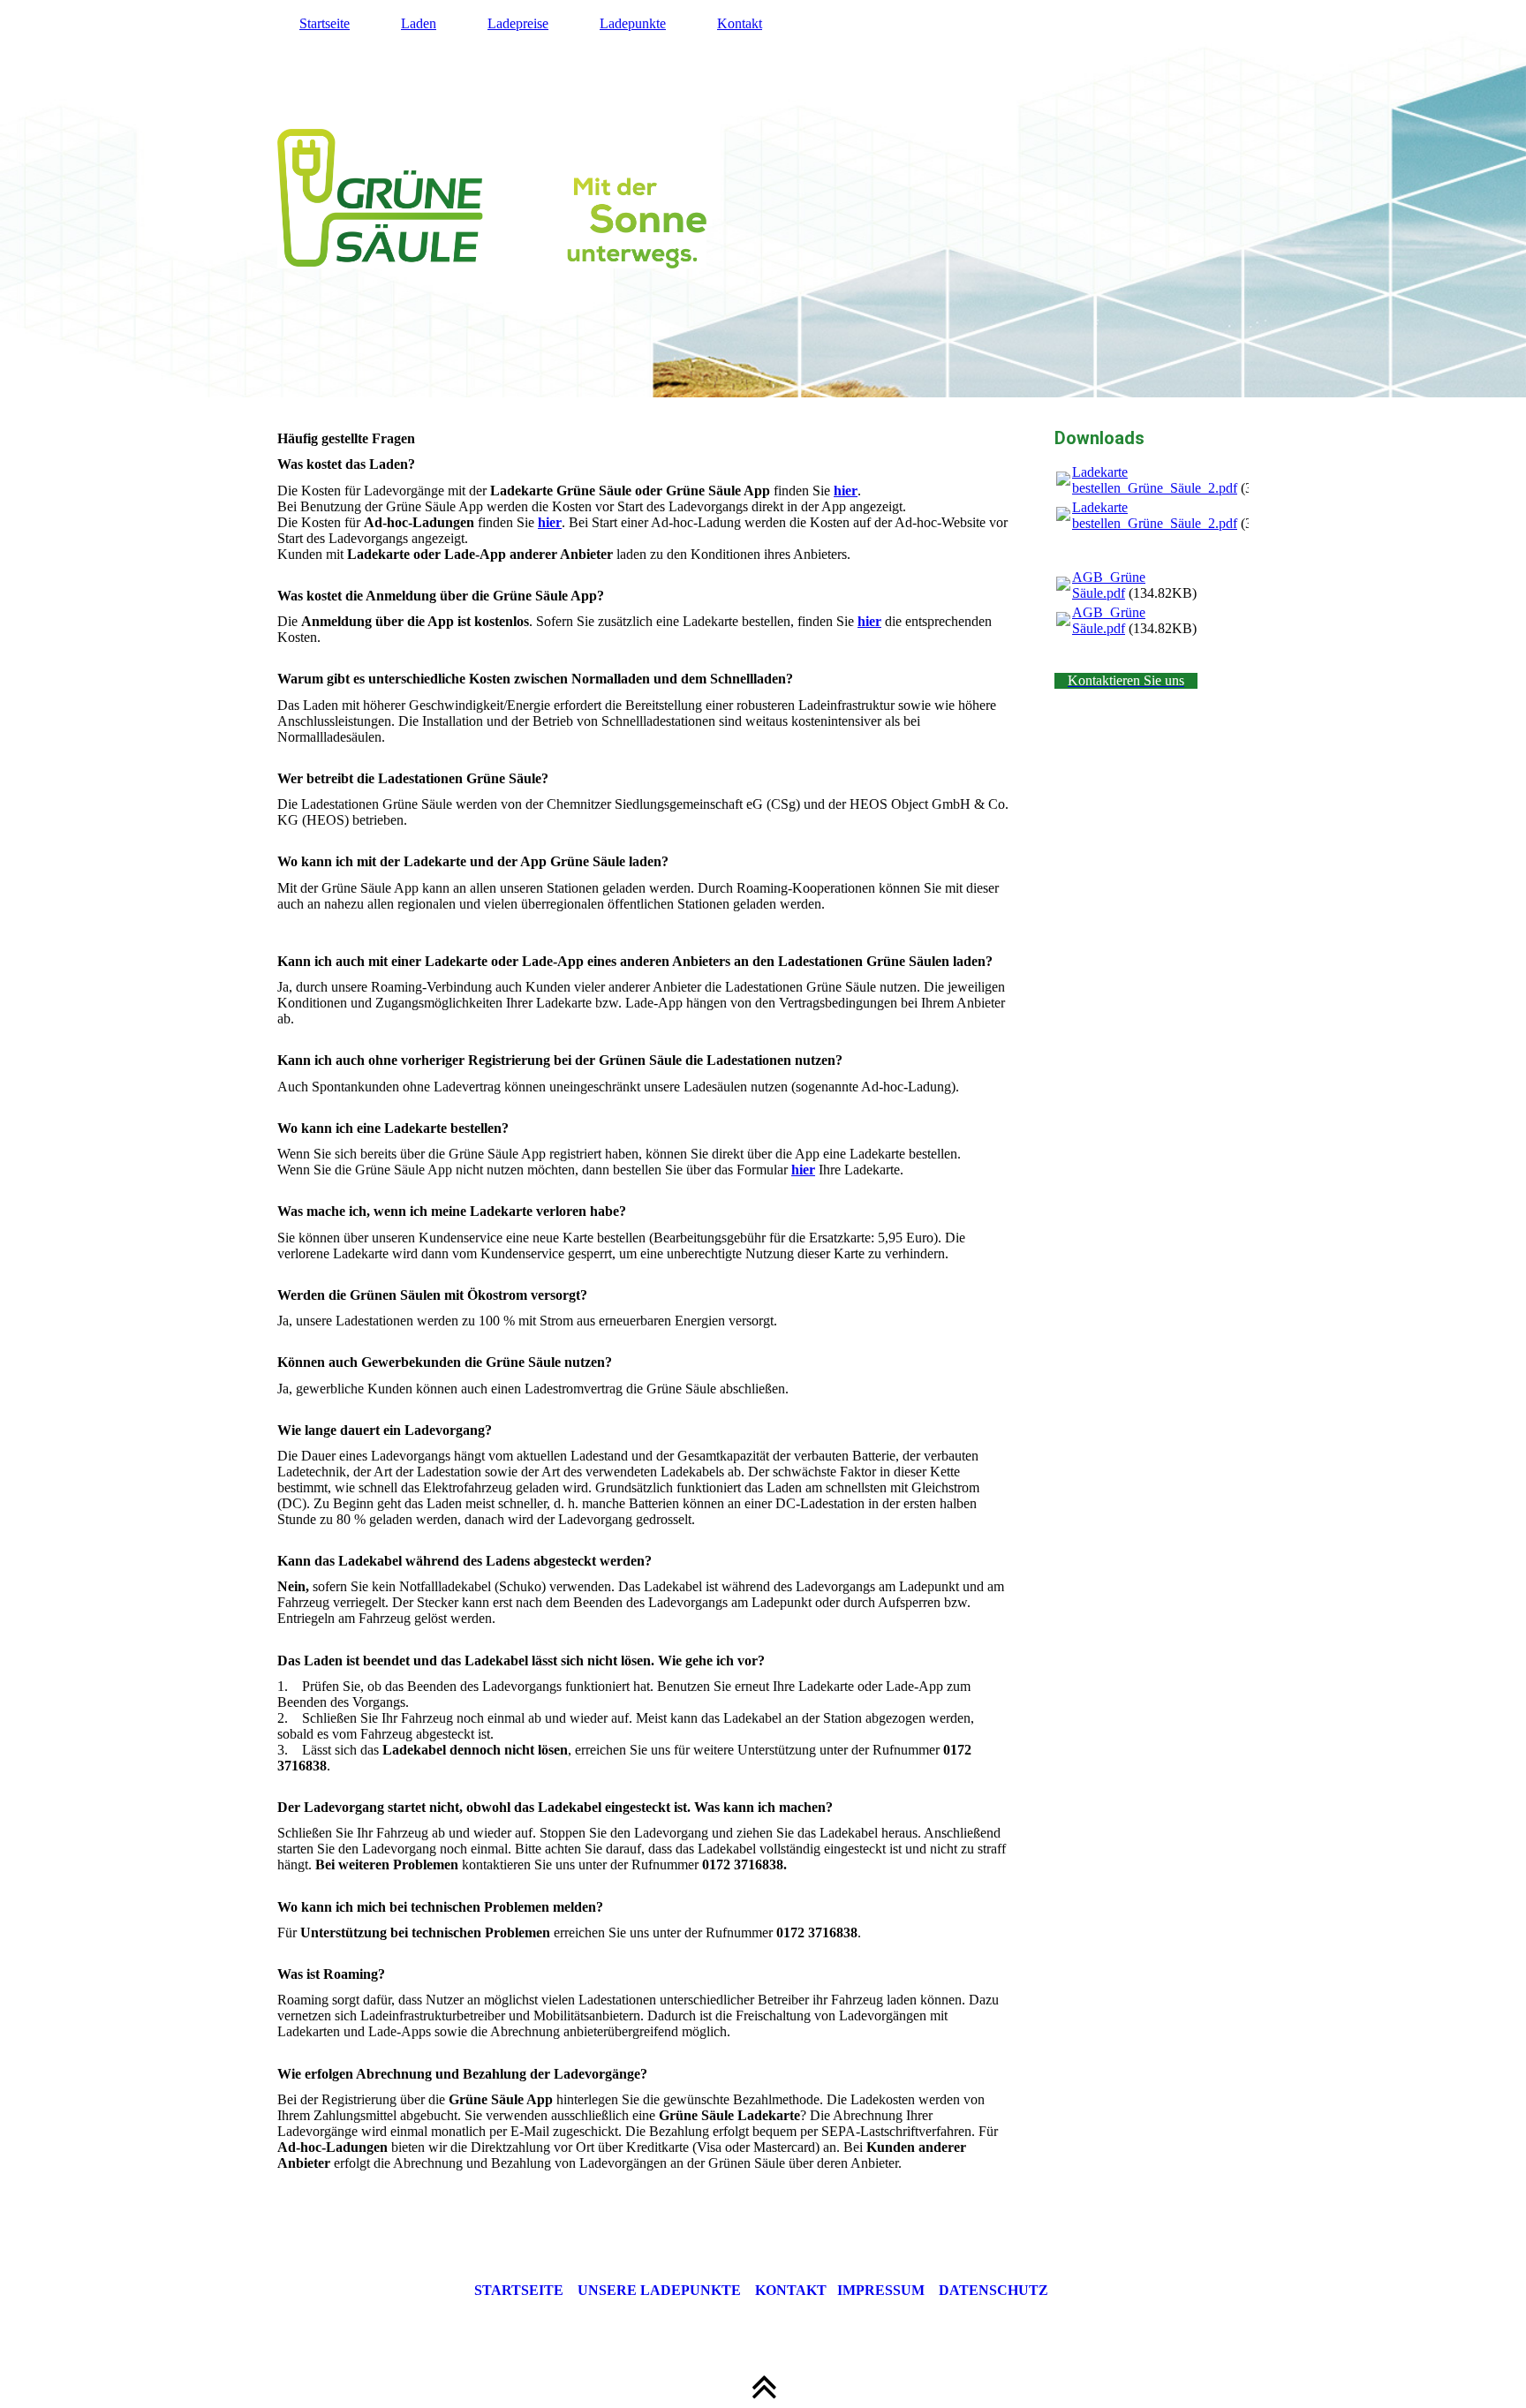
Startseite (325, 23)
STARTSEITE (519, 2290)
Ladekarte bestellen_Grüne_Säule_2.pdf (1155, 480)
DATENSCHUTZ (993, 2290)
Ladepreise (518, 23)
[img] (763, 199)
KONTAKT (796, 2290)
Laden (419, 23)
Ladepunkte (633, 23)
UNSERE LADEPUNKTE (659, 2290)
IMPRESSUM (881, 2290)
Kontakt (740, 23)
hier (846, 491)
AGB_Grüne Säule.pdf (1109, 585)
